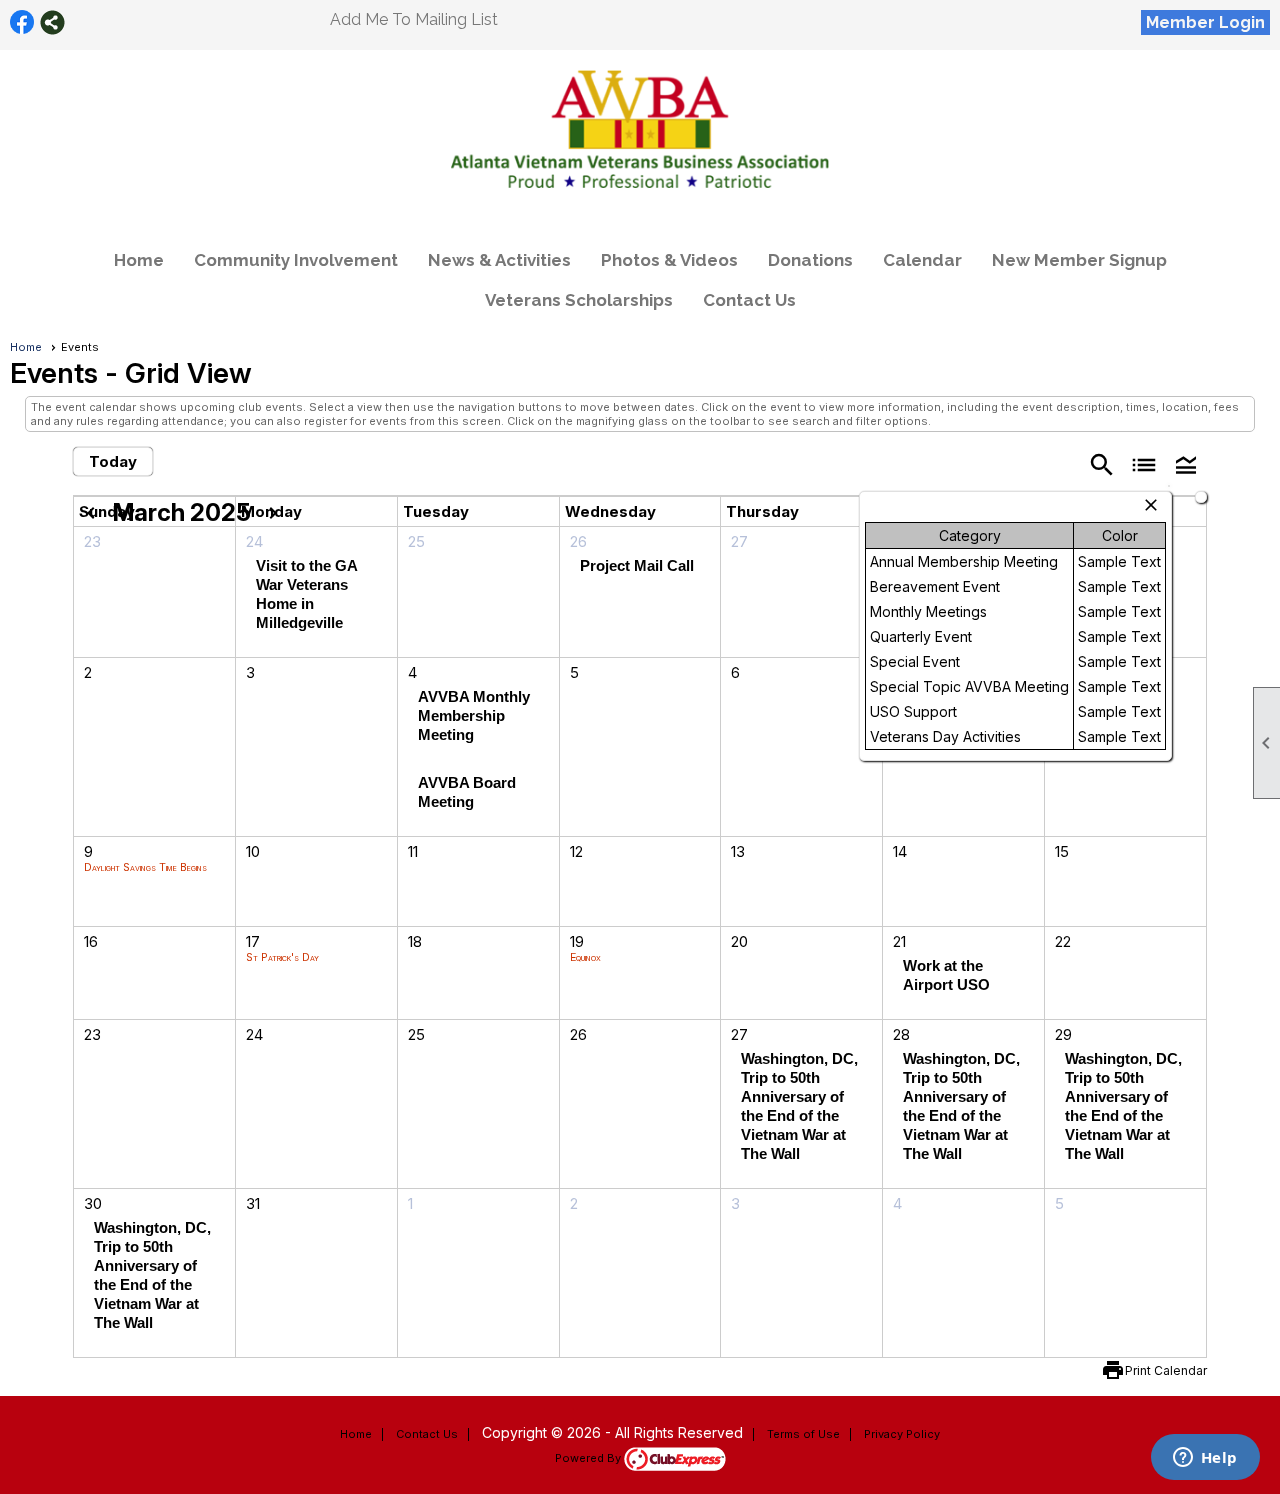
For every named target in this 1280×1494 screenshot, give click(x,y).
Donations (810, 260)
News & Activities (499, 260)
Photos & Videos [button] (669, 260)
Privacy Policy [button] (902, 1434)
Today (113, 461)
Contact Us (749, 300)
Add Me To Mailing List (414, 19)
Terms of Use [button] (803, 1434)
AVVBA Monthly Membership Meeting (474, 715)
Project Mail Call (637, 565)
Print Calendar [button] (1166, 1370)
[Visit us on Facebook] (22, 22)
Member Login (1205, 22)
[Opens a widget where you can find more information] (1205, 1459)
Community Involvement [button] (296, 260)
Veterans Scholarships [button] (579, 300)
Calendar (922, 260)
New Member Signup (1079, 260)
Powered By (589, 1458)
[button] (1186, 463)
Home (139, 260)
